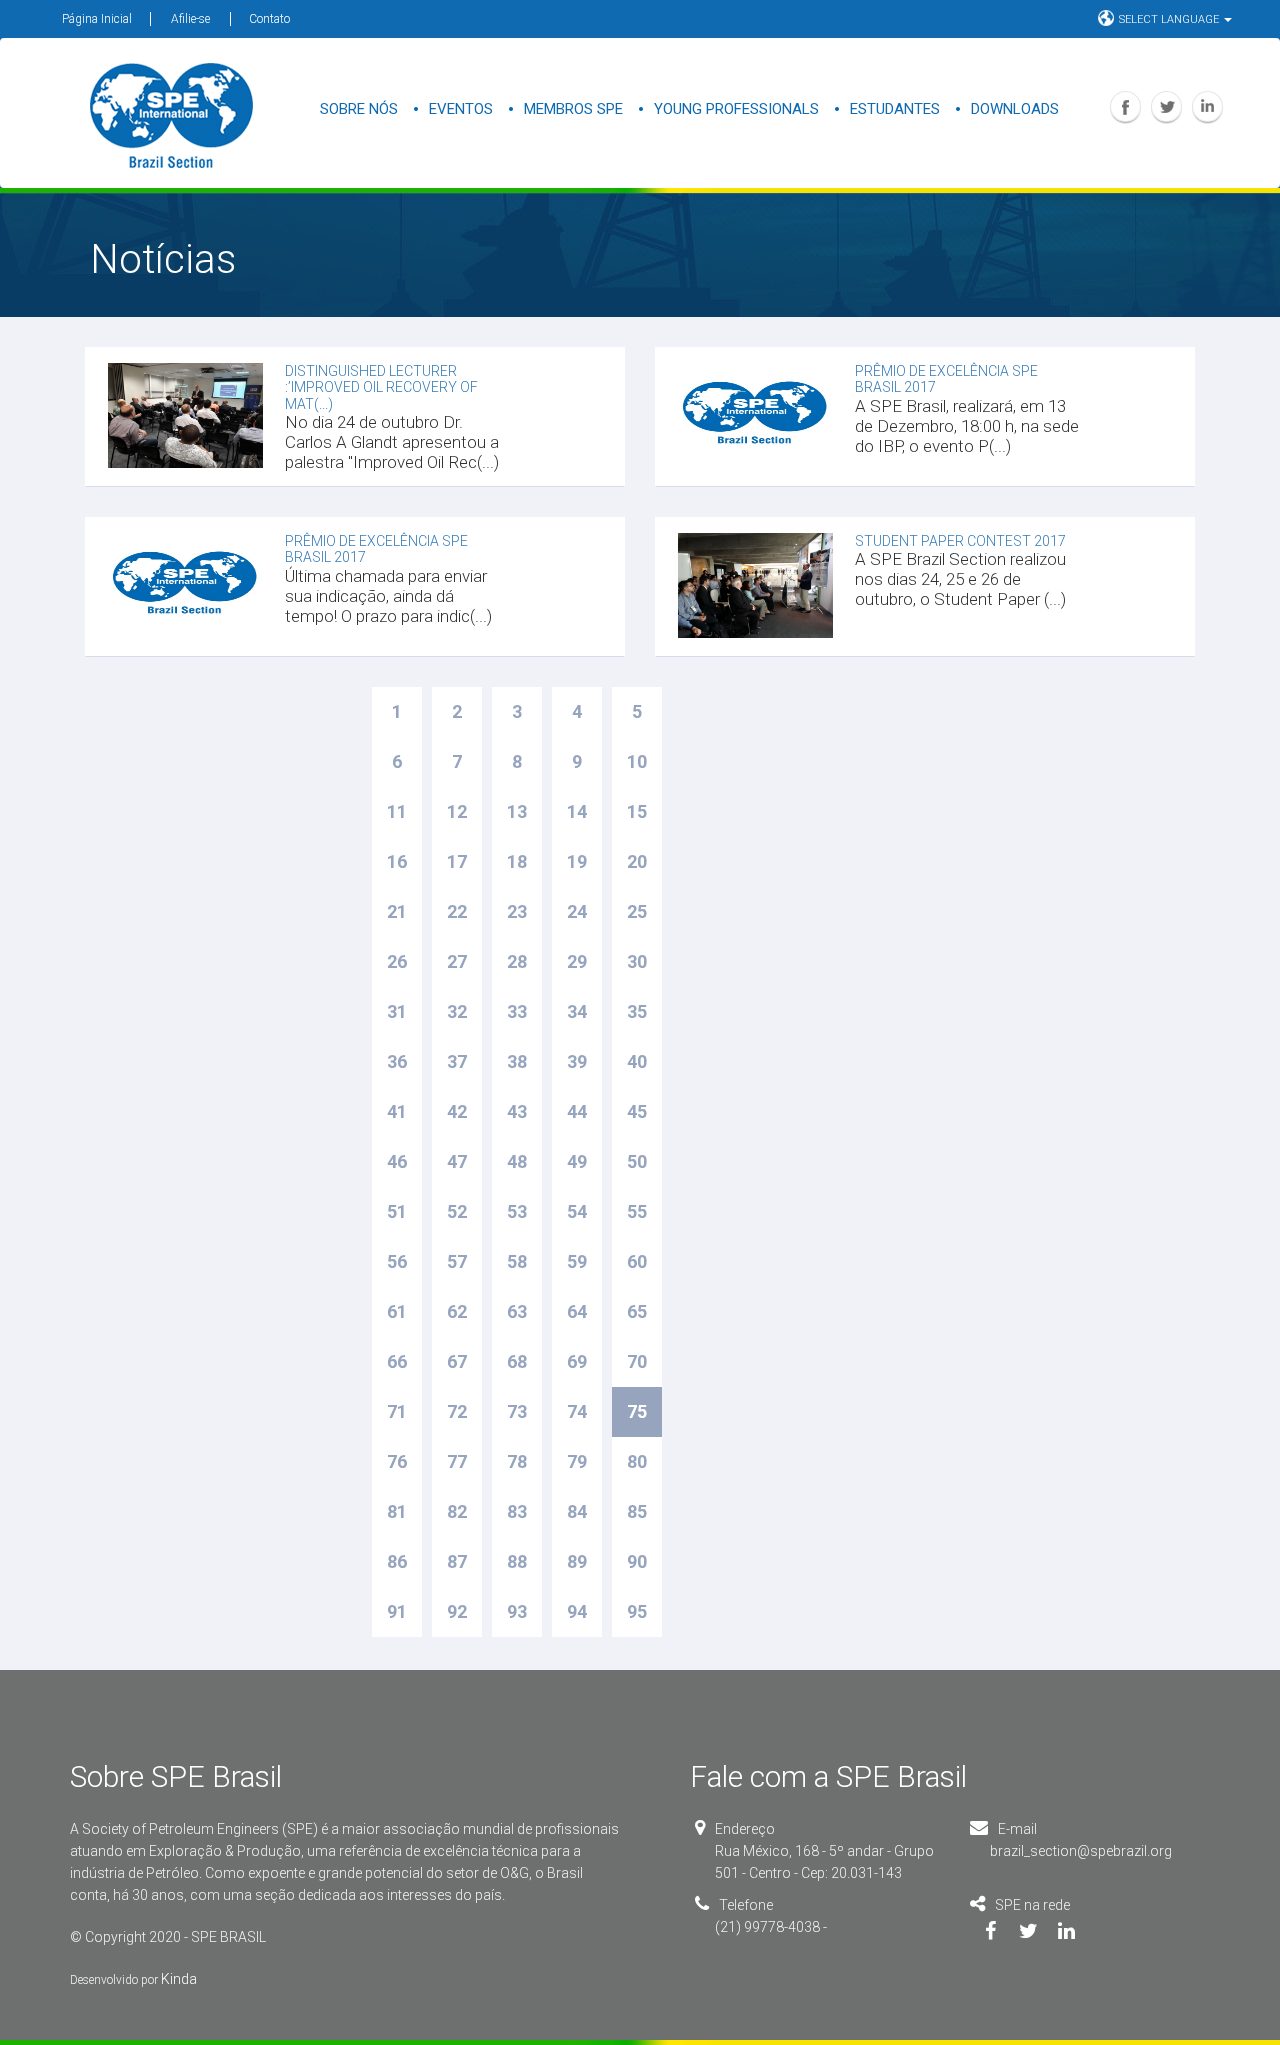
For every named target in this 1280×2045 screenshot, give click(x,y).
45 (637, 1111)
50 (637, 1161)
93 (517, 1611)
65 (637, 1311)
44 (577, 1111)
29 (577, 961)
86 (397, 1561)
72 (457, 1411)
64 (577, 1311)
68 (517, 1361)
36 (397, 1061)
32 (457, 1011)
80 (637, 1461)
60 (637, 1261)
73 (517, 1411)
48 (517, 1161)
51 (397, 1211)
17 (457, 861)
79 (577, 1461)
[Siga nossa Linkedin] (1081, 1933)
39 (577, 1061)
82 (457, 1511)
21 (397, 911)
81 (397, 1511)
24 (577, 911)
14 (577, 811)
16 (397, 861)
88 (517, 1561)
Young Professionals (736, 109)
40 (637, 1061)
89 (577, 1561)
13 (517, 811)
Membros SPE (573, 109)
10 (637, 761)
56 (397, 1261)
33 (517, 1011)
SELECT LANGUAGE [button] (1170, 19)
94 (577, 1611)
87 (457, 1561)
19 (577, 861)
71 (397, 1411)
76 (397, 1461)
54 (577, 1211)
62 (457, 1311)
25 (637, 911)
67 (457, 1361)
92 (457, 1611)
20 (637, 861)
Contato (269, 19)
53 (517, 1211)
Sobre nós (359, 109)
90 (637, 1561)
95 (637, 1611)
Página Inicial (97, 19)
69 (577, 1361)
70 (637, 1361)
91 (397, 1611)
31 (397, 1011)
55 (637, 1211)
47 (457, 1161)
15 (637, 811)
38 (517, 1061)
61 (397, 1311)
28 (517, 961)
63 (517, 1311)
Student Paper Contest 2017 (960, 541)
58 (517, 1261)
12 (457, 811)
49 (577, 1161)
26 (397, 961)
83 (517, 1511)
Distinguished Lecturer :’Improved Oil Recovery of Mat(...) (381, 387)
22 (457, 911)
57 (457, 1261)
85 (637, 1511)
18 (517, 861)
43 (517, 1111)
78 (517, 1461)
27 (457, 961)
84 (577, 1511)
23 (517, 911)
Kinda (179, 1979)
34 (577, 1011)
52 (457, 1211)
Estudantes (895, 109)
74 (577, 1411)
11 (397, 811)
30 (637, 961)
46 (397, 1161)
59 (577, 1261)
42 (457, 1111)
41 (397, 1111)
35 (637, 1011)
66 (397, 1361)
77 (457, 1461)
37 (457, 1061)
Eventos (461, 109)
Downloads (1015, 109)
